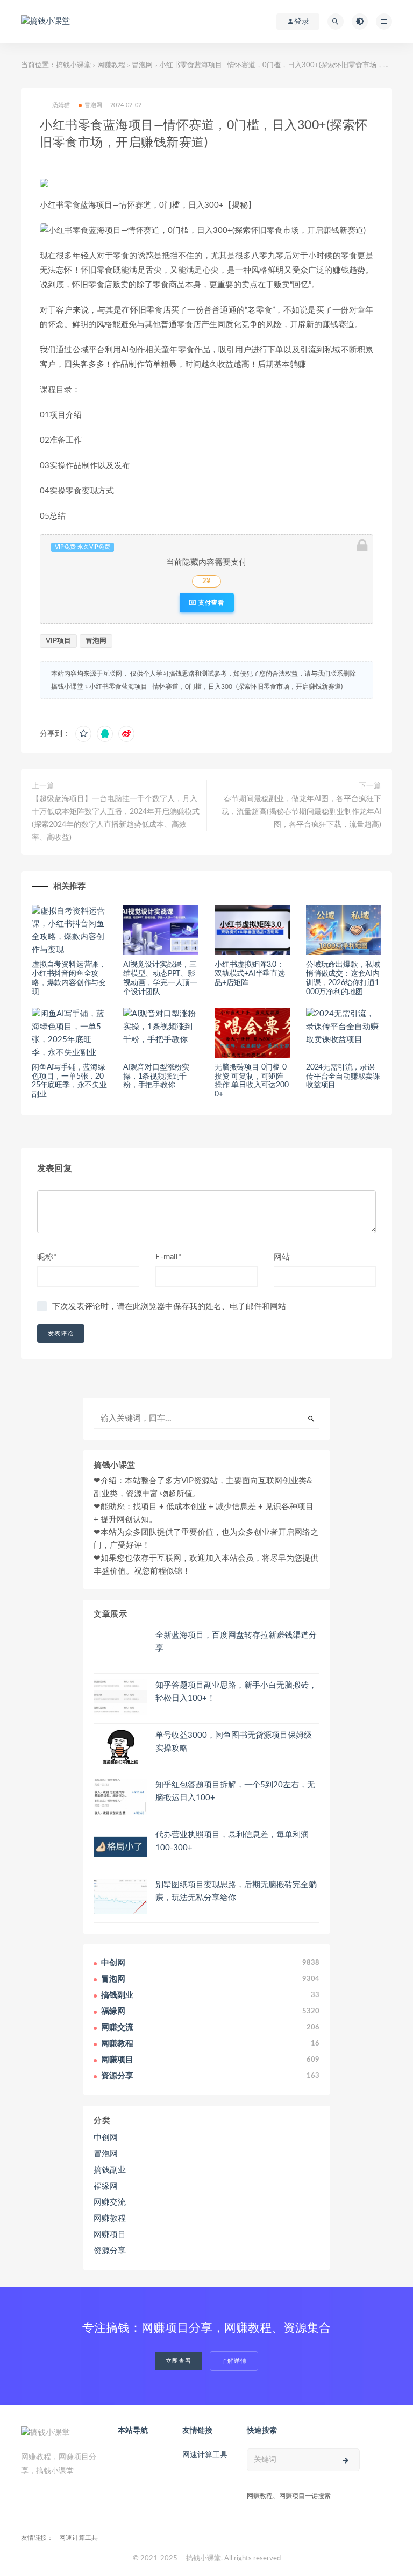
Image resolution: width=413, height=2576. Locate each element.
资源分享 (110, 2251)
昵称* (47, 1257)
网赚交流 (110, 2202)
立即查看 (179, 2361)
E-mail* (168, 1257)
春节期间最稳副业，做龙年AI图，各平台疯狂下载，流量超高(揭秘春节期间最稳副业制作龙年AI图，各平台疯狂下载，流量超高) (301, 812)
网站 (282, 1257)
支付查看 (210, 603)
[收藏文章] (83, 734)
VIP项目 (58, 641)
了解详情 (234, 2361)
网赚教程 (111, 65)
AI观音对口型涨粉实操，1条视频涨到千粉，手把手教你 (156, 1077)
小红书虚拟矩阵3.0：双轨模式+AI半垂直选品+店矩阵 (250, 974)
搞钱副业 (110, 2170)
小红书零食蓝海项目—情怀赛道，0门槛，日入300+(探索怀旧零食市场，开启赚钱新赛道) (216, 687)
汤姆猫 (61, 105)
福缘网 (106, 2186)
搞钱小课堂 (73, 65)
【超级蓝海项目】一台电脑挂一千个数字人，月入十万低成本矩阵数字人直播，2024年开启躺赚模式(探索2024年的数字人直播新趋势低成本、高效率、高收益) (116, 818)
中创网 (106, 2138)
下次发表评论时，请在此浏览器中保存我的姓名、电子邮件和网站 (169, 1307)
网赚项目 (110, 2235)
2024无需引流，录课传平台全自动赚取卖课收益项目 (343, 1077)
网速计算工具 (205, 2455)
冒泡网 (142, 65)
